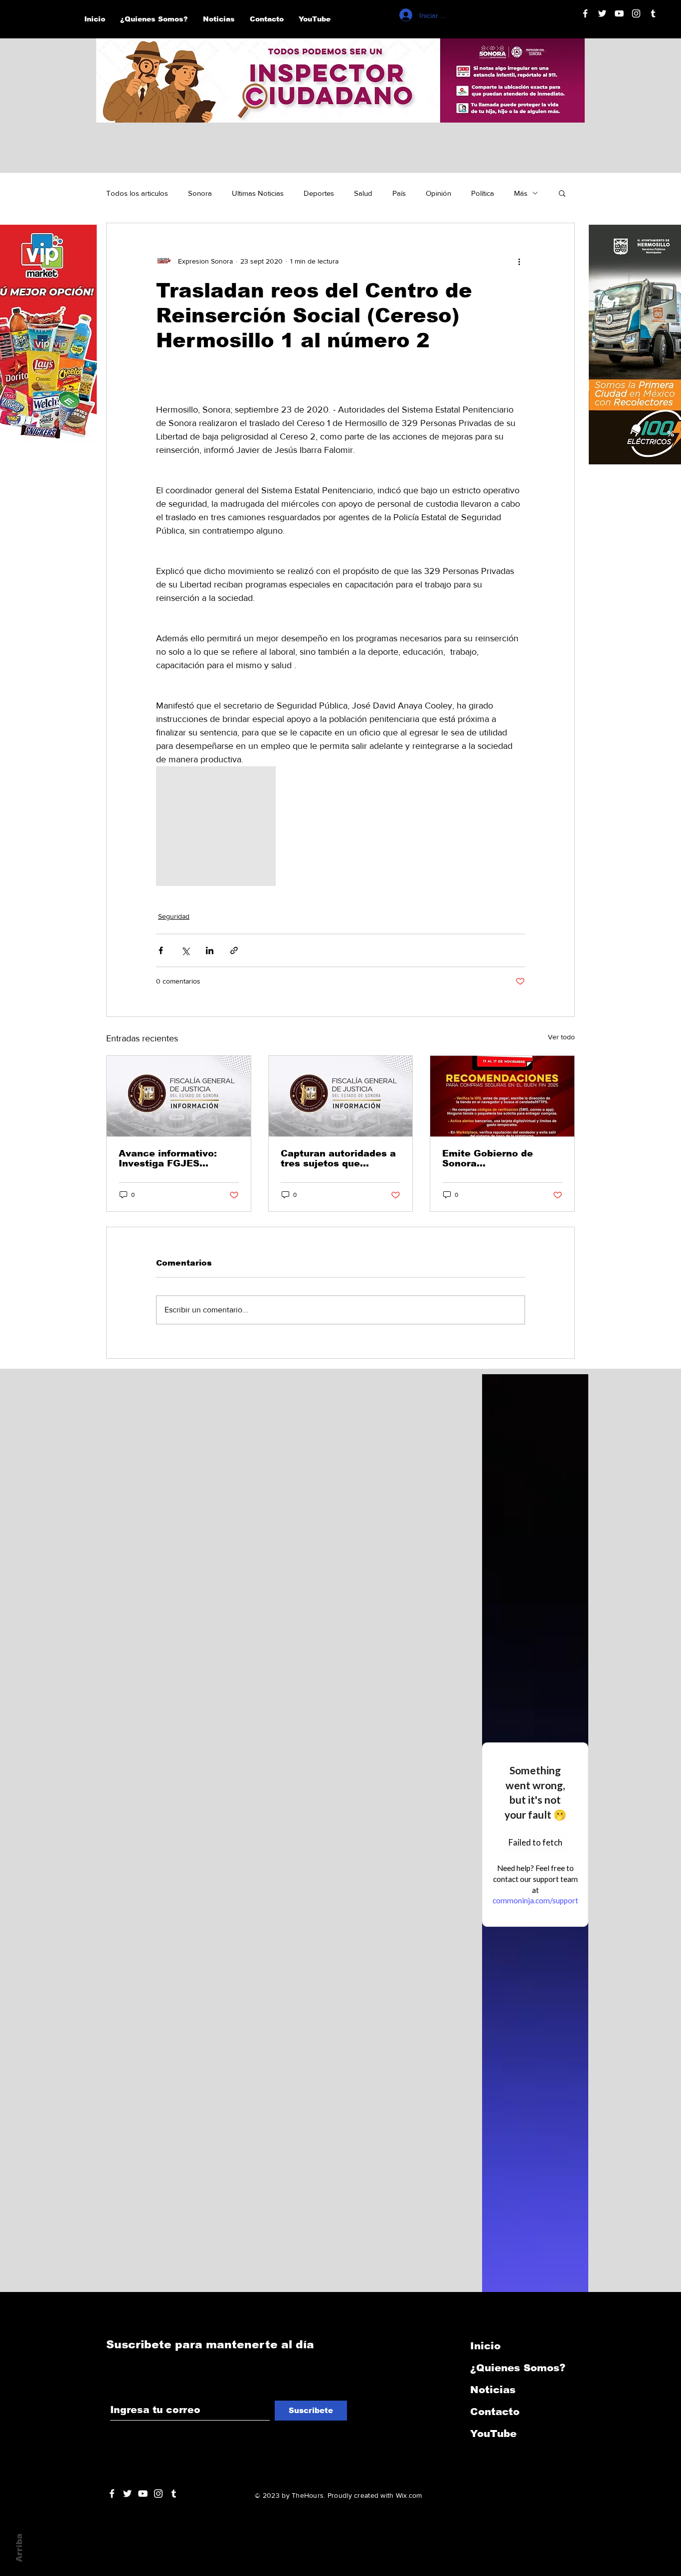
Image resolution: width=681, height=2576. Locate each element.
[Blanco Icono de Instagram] (636, 13)
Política (483, 193)
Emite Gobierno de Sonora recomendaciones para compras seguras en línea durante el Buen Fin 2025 (498, 1158)
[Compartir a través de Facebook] (161, 950)
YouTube (493, 2433)
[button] (562, 193)
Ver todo (561, 1037)
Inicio (485, 2346)
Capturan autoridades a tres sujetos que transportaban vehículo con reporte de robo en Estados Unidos (338, 1158)
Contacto (495, 2412)
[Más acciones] (519, 261)
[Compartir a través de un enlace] (234, 950)
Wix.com (409, 2495)
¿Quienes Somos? (518, 2368)
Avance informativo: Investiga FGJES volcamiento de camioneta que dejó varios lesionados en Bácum (169, 1158)
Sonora (200, 193)
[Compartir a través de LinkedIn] (210, 950)
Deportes (319, 193)
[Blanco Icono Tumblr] (653, 13)
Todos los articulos (137, 193)
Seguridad (174, 916)
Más (521, 193)
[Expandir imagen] (216, 826)
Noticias (493, 2390)
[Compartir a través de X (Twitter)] (185, 950)
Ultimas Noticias (258, 193)
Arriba (19, 2548)
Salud (363, 193)
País (399, 193)
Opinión (438, 193)
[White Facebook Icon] (112, 2494)
